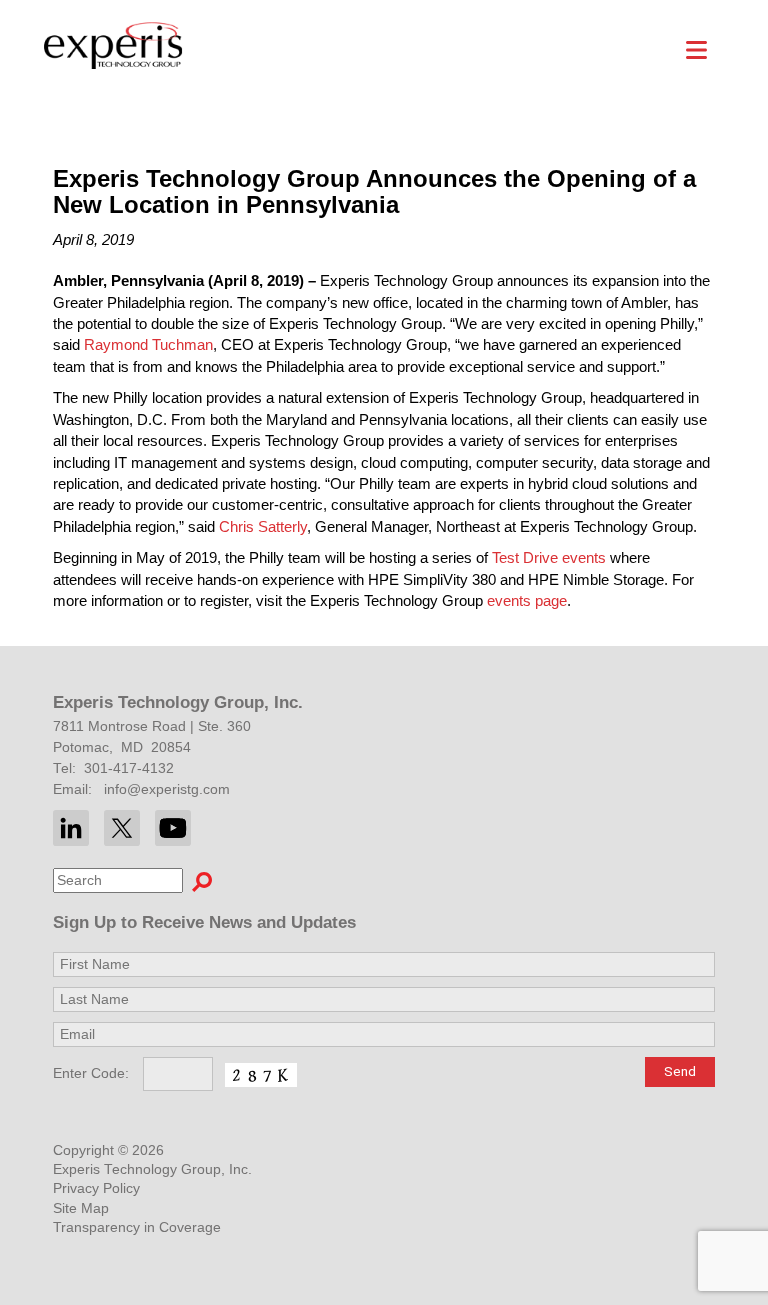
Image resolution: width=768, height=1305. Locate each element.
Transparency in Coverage (137, 1227)
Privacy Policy (96, 1188)
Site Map (81, 1208)
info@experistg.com (167, 789)
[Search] (202, 881)
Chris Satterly (263, 526)
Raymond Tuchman (148, 344)
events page (527, 600)
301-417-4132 (129, 768)
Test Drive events (549, 557)
